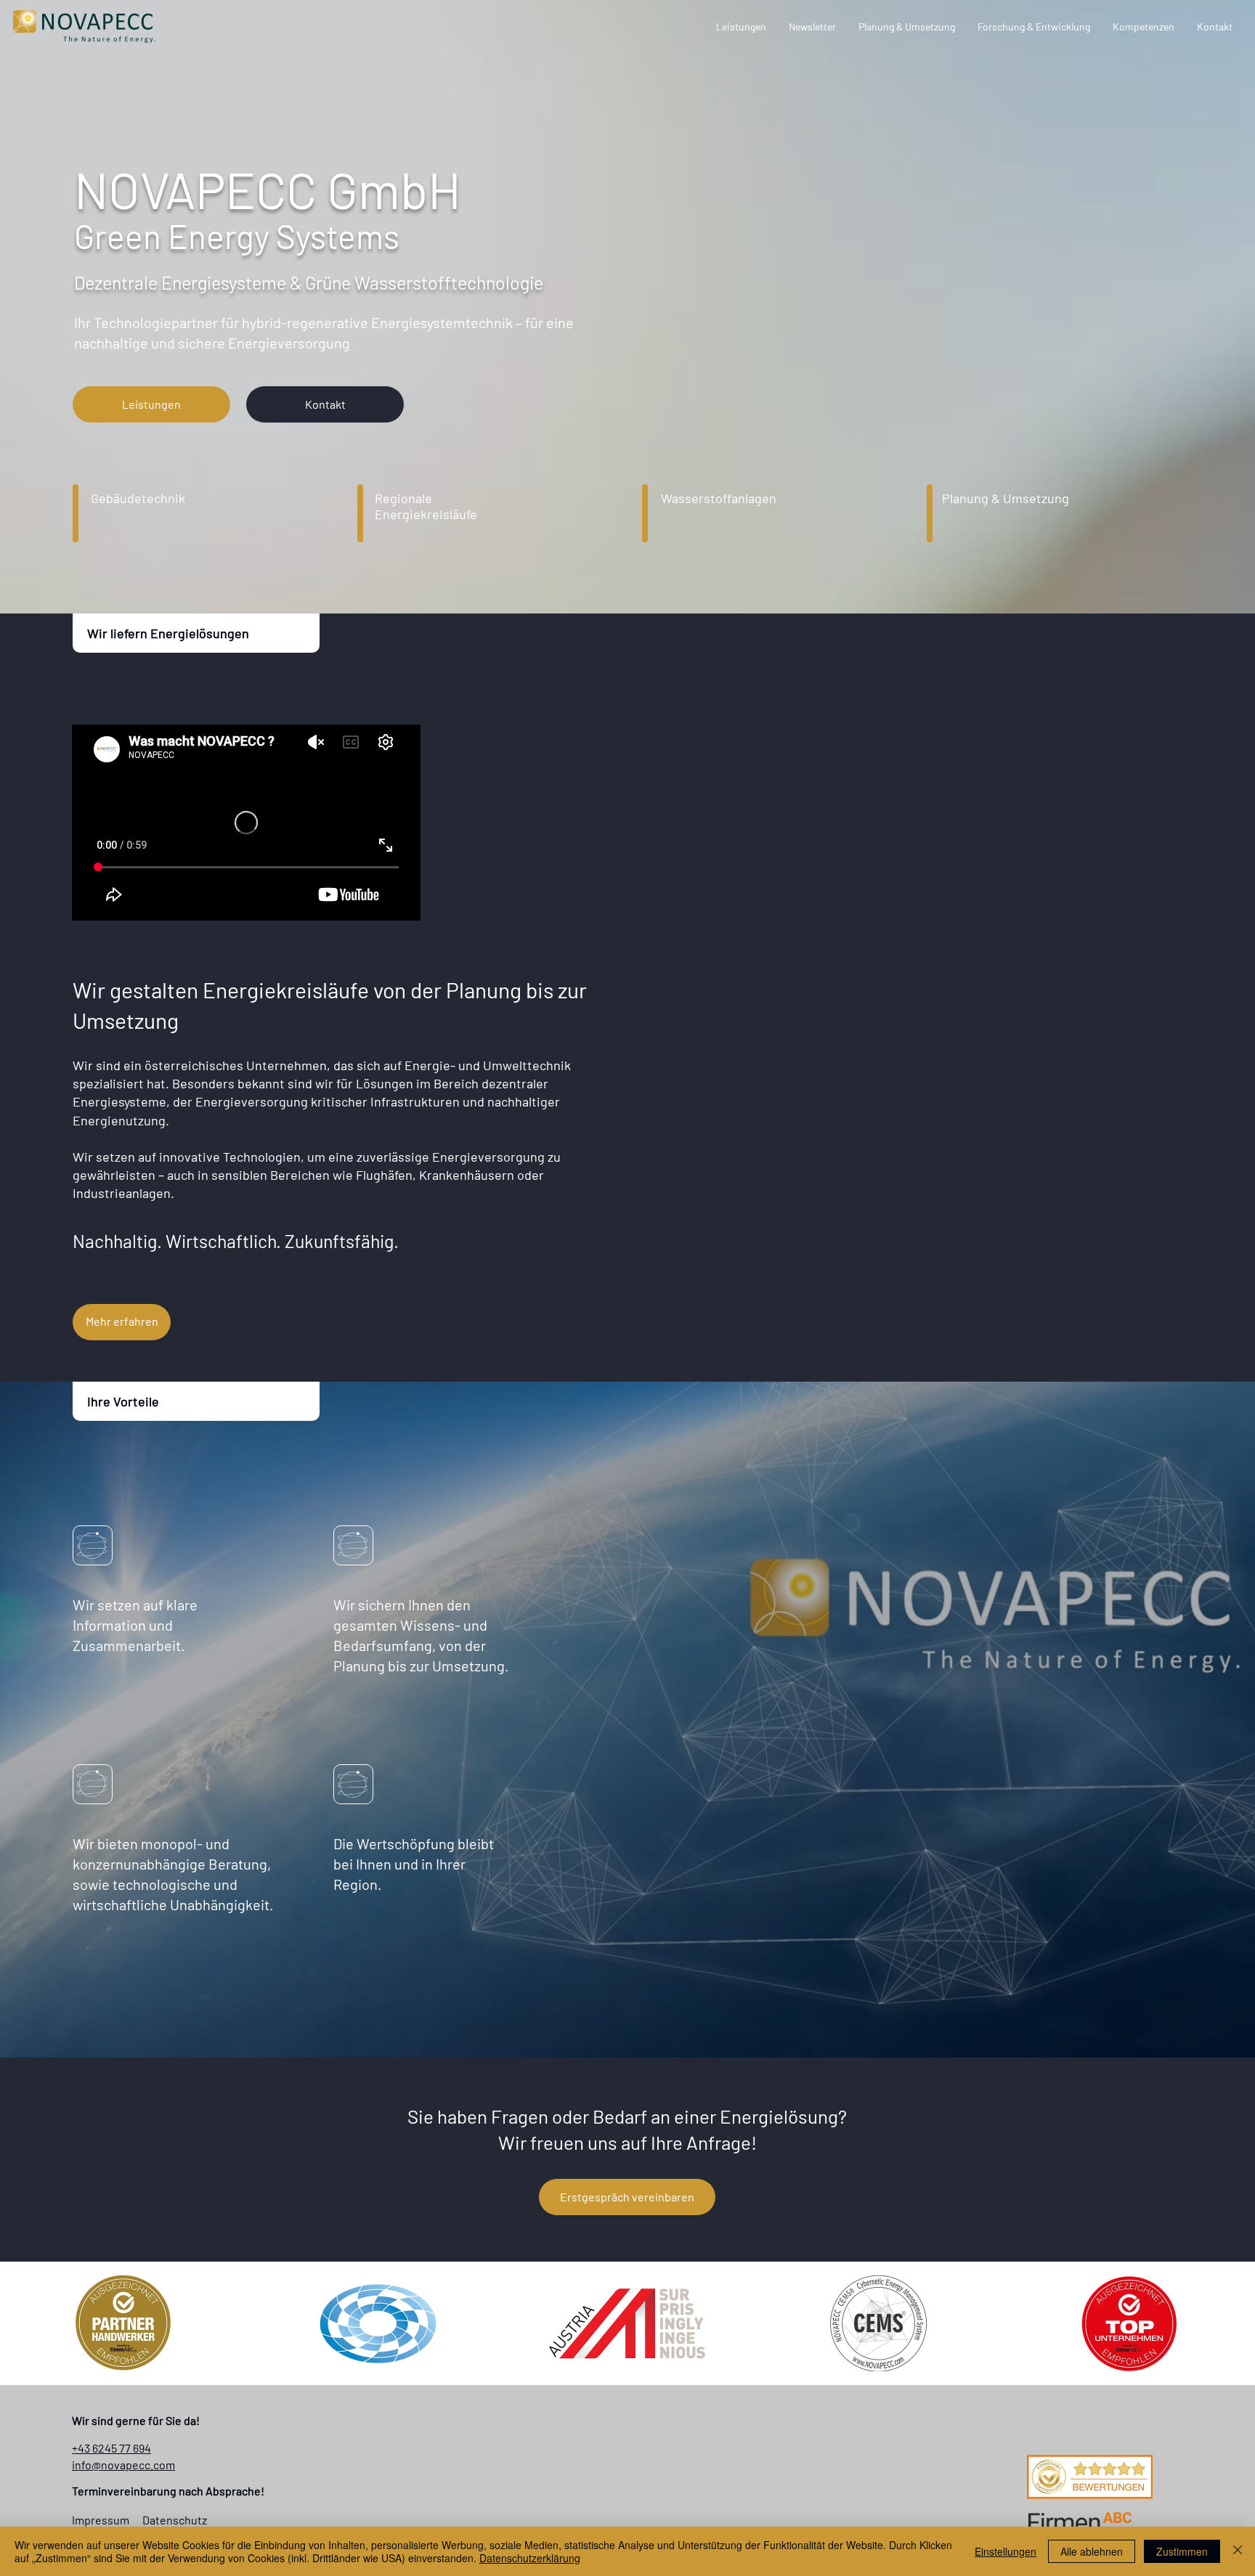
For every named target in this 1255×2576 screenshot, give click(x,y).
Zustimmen (1182, 2551)
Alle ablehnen (1092, 2551)
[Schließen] (1238, 2551)
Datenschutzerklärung (530, 2558)
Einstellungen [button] (1006, 2551)
